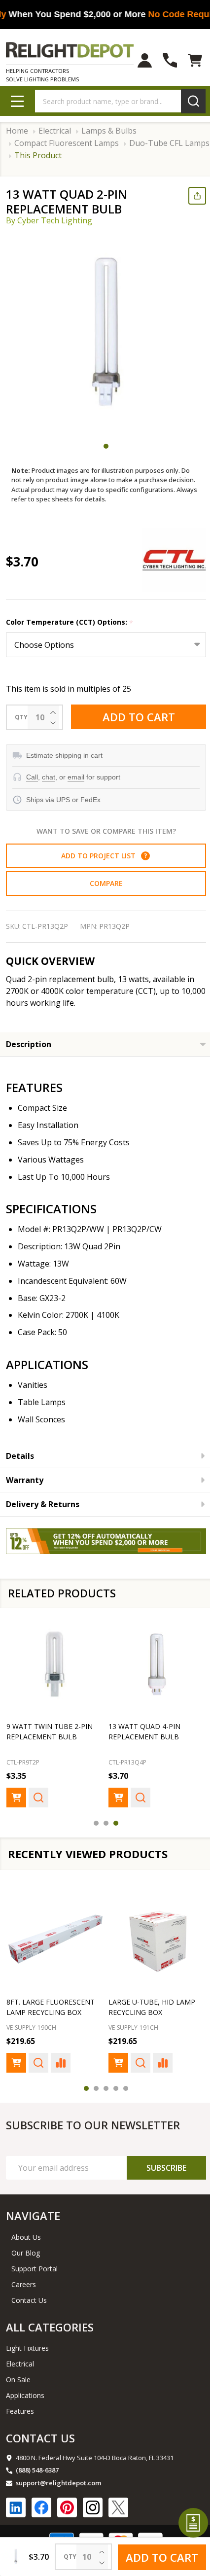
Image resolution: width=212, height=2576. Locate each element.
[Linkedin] (16, 2509)
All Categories (50, 2329)
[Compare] (61, 2065)
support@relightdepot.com (58, 2485)
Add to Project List (100, 856)
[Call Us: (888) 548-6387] (162, 60)
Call (32, 777)
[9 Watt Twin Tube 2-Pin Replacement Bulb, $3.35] (53, 1662)
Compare (102, 883)
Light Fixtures (27, 2350)
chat (49, 777)
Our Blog (26, 2255)
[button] (141, 856)
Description (29, 1044)
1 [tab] (103, 446)
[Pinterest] (67, 2509)
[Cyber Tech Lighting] (167, 560)
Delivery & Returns (43, 1504)
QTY (21, 717)
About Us (26, 2239)
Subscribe (159, 2170)
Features (20, 2413)
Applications (25, 2397)
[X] (118, 2509)
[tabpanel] (106, 333)
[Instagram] (93, 2509)
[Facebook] (41, 2509)
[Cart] (188, 60)
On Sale (18, 2382)
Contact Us (29, 2302)
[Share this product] (190, 196)
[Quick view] (38, 1793)
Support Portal (35, 2271)
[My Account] (137, 60)
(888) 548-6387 (37, 2472)
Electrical (20, 2366)
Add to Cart (135, 717)
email (76, 777)
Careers (24, 2286)
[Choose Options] (16, 1793)
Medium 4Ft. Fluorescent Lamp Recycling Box (41, 2004)
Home (17, 131)
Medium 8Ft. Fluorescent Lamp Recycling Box (140, 2004)
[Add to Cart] (16, 2065)
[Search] (186, 101)
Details (20, 1456)
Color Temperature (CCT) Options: (70, 622)
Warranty (25, 1480)
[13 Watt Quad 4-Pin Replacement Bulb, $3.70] (152, 1662)
